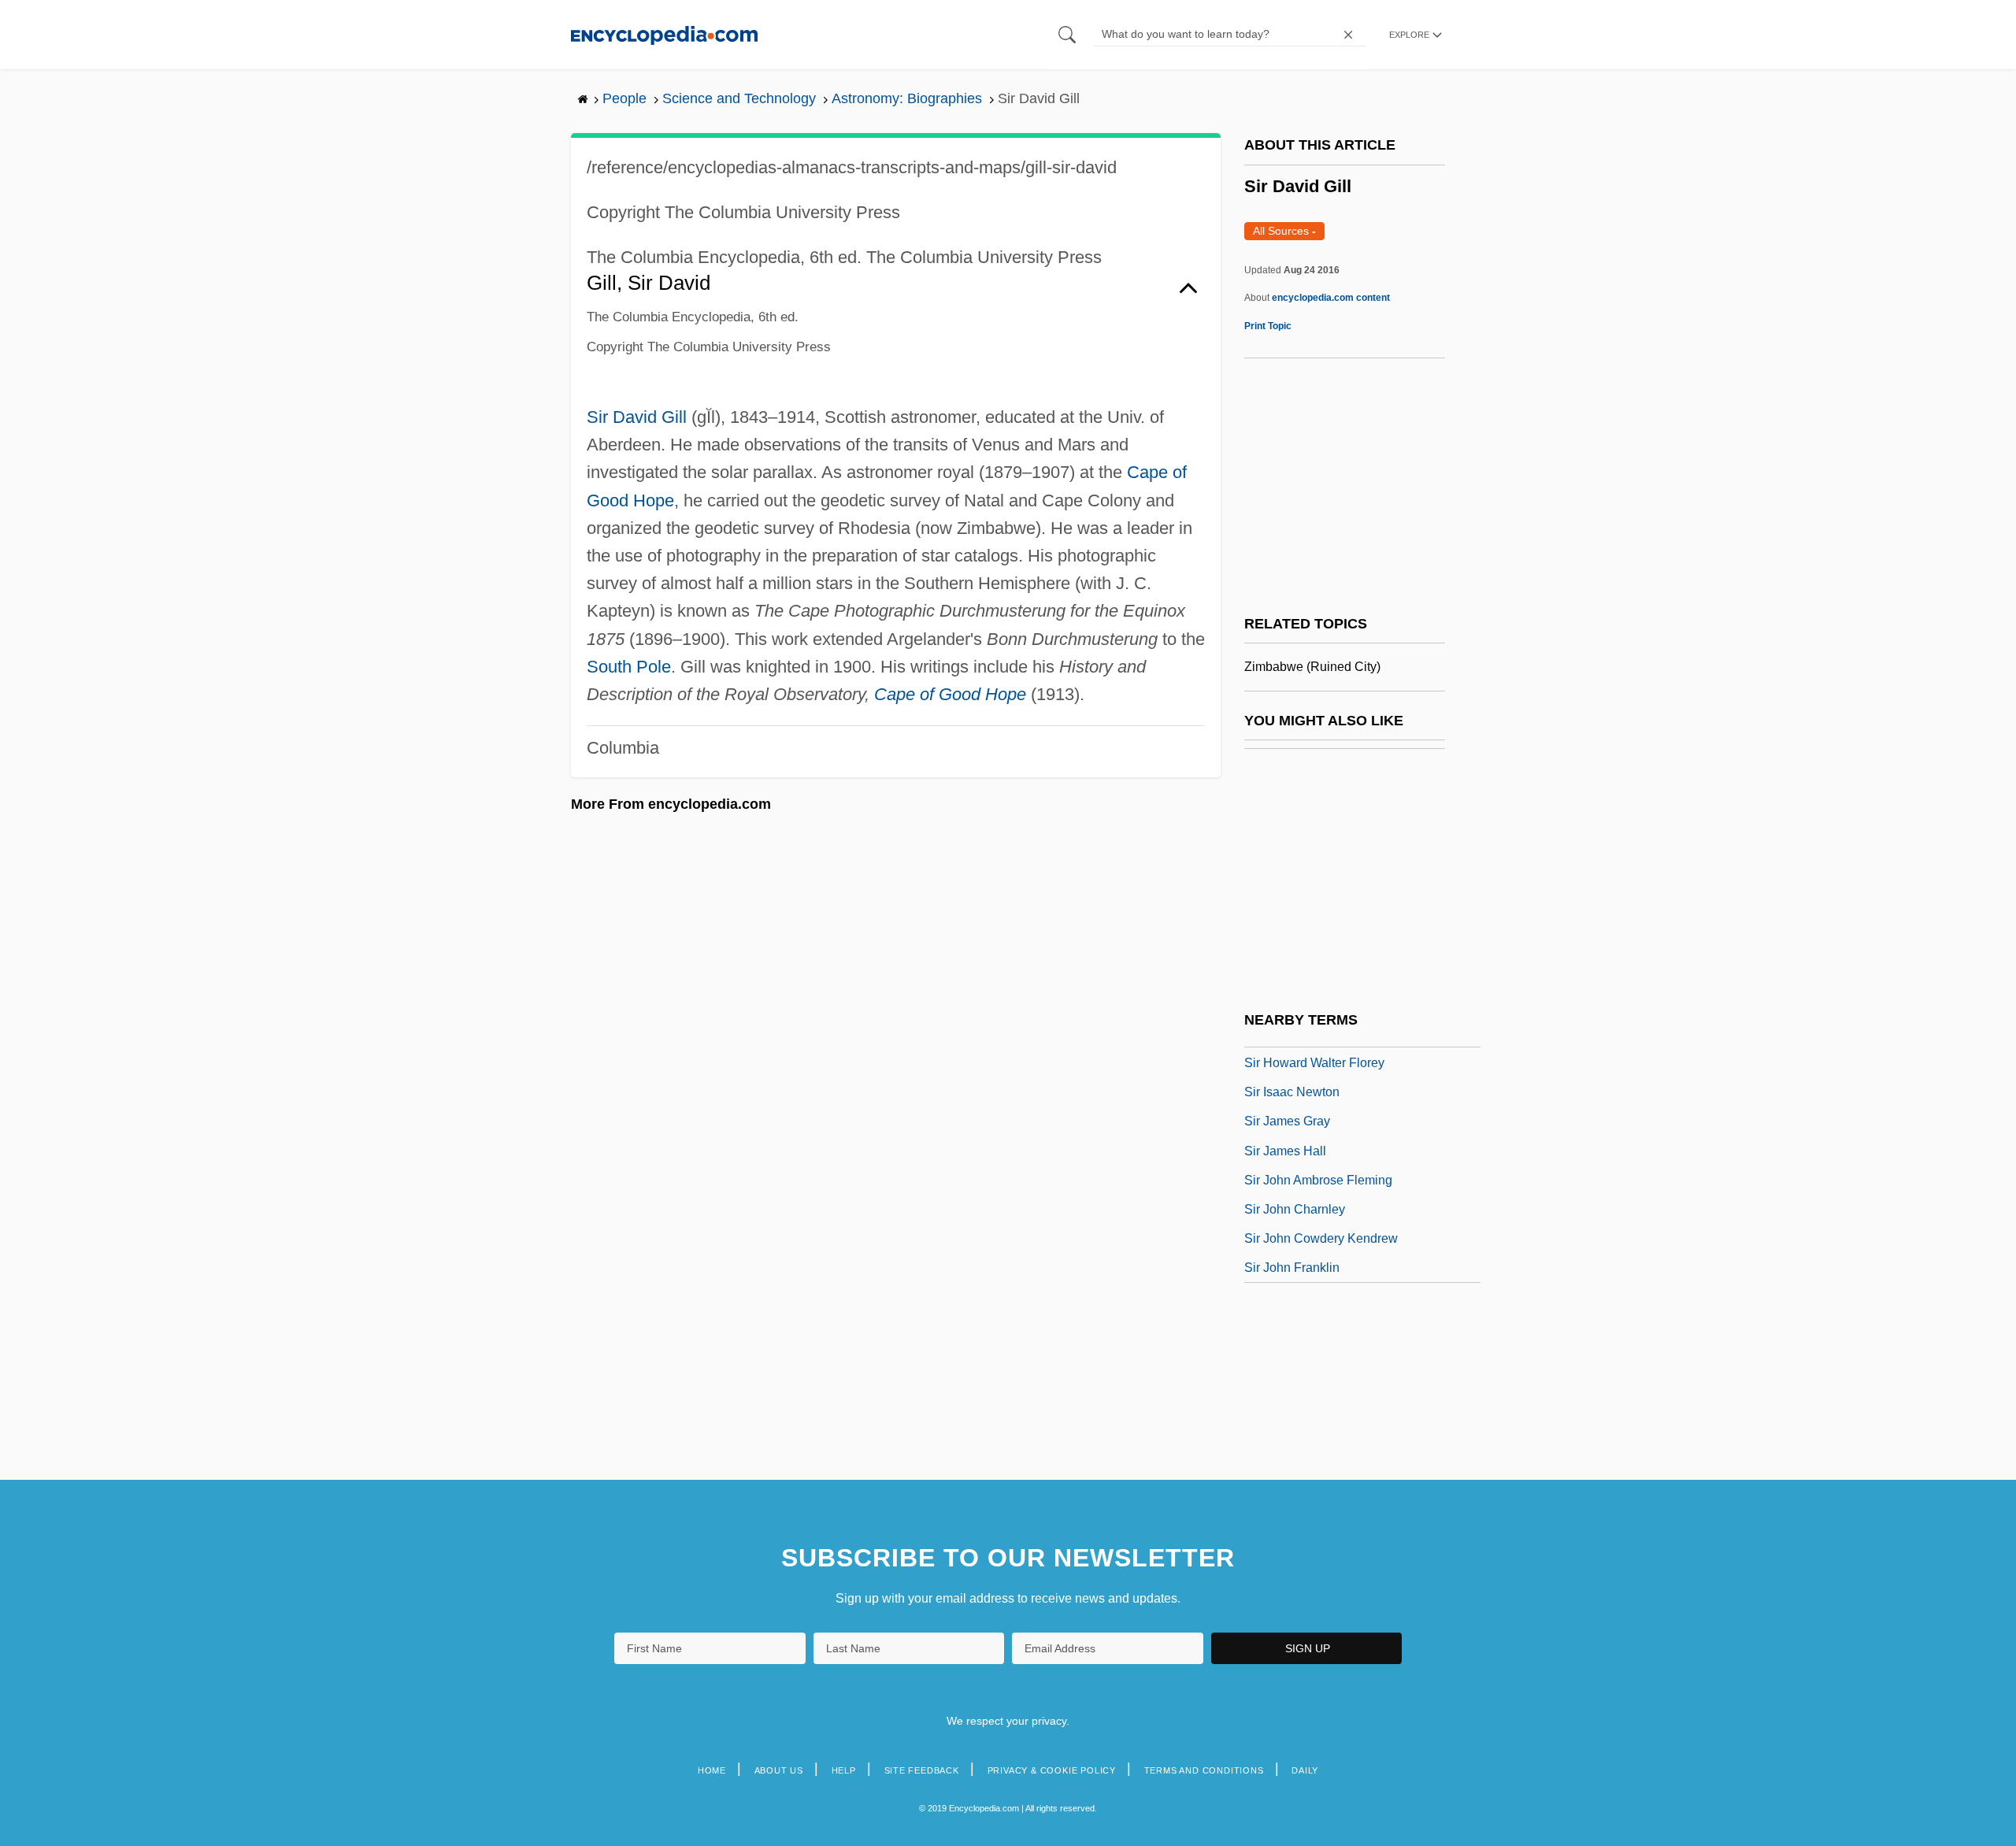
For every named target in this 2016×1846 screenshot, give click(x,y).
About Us (779, 1770)
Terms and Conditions (1204, 1770)
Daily (1305, 1770)
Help (844, 1770)
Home (712, 1770)
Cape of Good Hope (950, 694)
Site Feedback (922, 1770)
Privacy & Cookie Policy (1052, 1770)
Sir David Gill (637, 417)
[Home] (664, 34)
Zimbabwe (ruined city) (1312, 667)
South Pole (629, 667)
